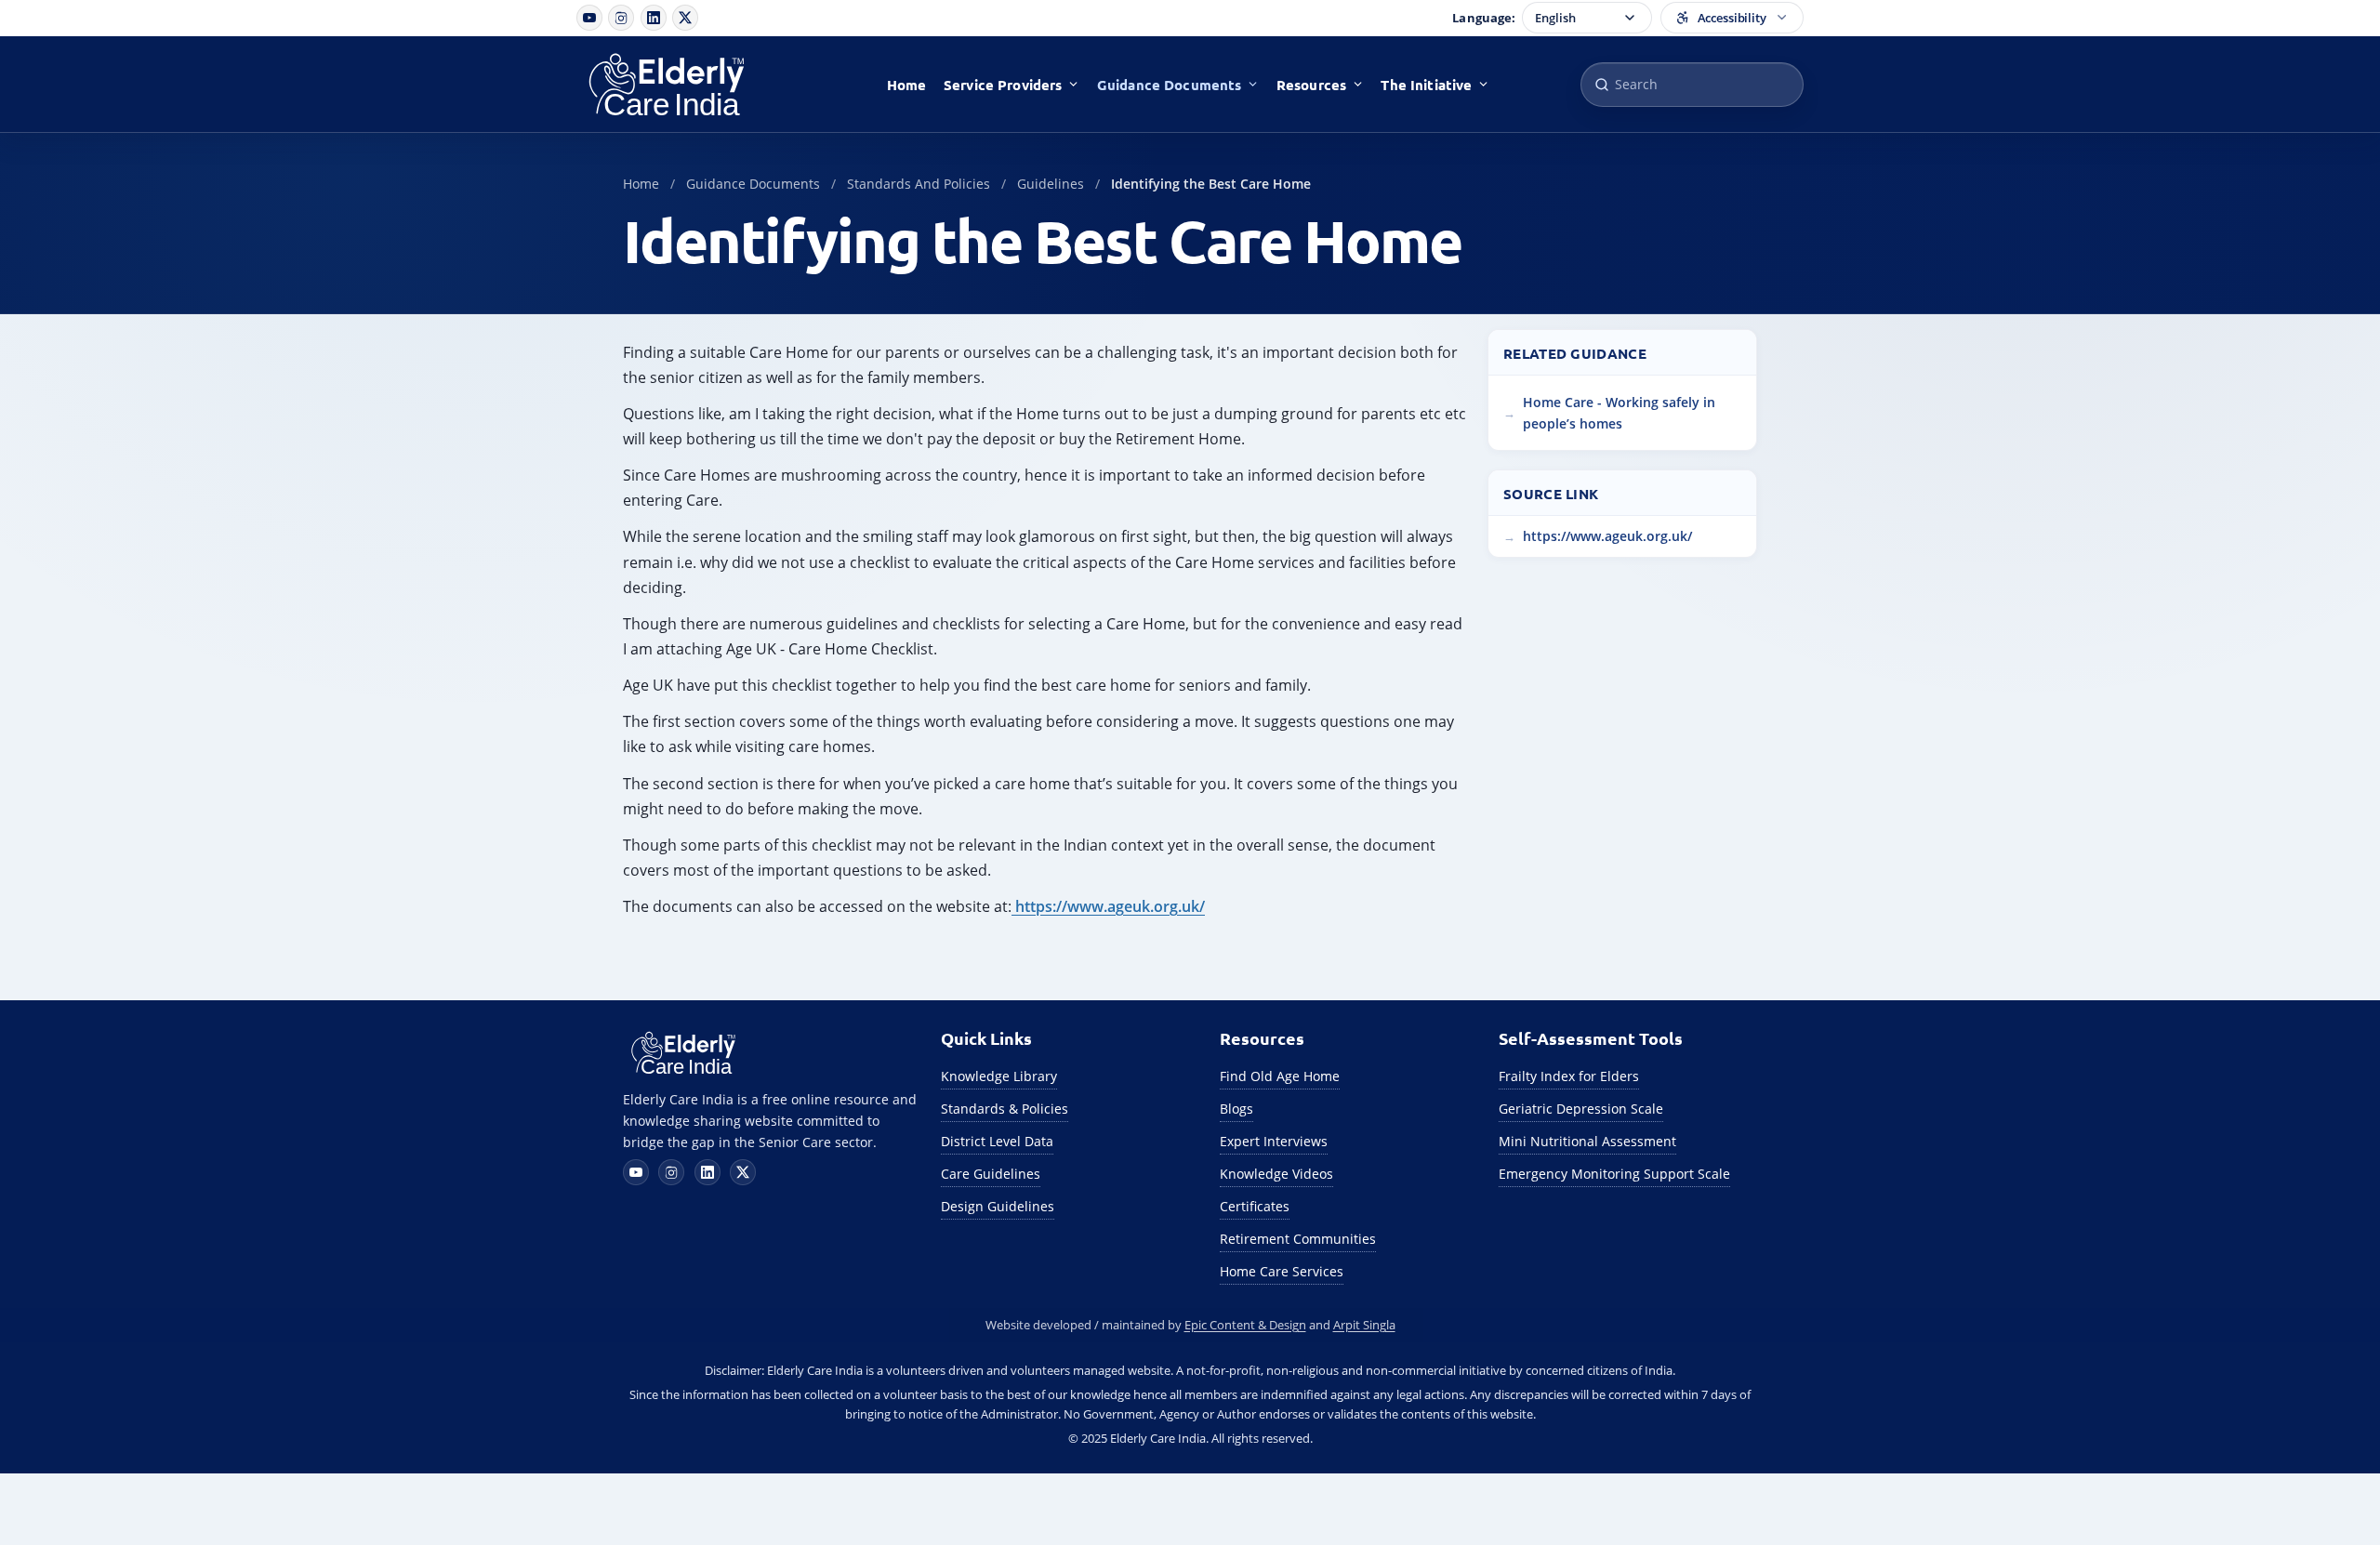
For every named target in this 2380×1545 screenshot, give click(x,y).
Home (907, 85)
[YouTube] (589, 18)
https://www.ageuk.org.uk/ (1108, 906)
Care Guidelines (991, 1174)
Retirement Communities (1298, 1239)
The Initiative (1426, 85)
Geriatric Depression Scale (1581, 1109)
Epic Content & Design (1245, 1325)
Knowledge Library (999, 1076)
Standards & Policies (1005, 1109)
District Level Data (997, 1141)
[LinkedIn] (654, 18)
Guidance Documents (1170, 85)
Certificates (1255, 1206)
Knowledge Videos (1276, 1174)
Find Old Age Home (1280, 1076)
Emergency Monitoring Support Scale (1614, 1174)
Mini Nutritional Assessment (1587, 1141)
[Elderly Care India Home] (686, 85)
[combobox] (1692, 85)
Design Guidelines (998, 1206)
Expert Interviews (1274, 1141)
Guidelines (1051, 184)
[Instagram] (621, 18)
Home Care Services (1282, 1271)
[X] (685, 18)
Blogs (1236, 1109)
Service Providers (1003, 85)
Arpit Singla (1364, 1325)
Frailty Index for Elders (1569, 1076)
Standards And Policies (919, 184)
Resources (1311, 85)
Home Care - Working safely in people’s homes (1619, 413)
